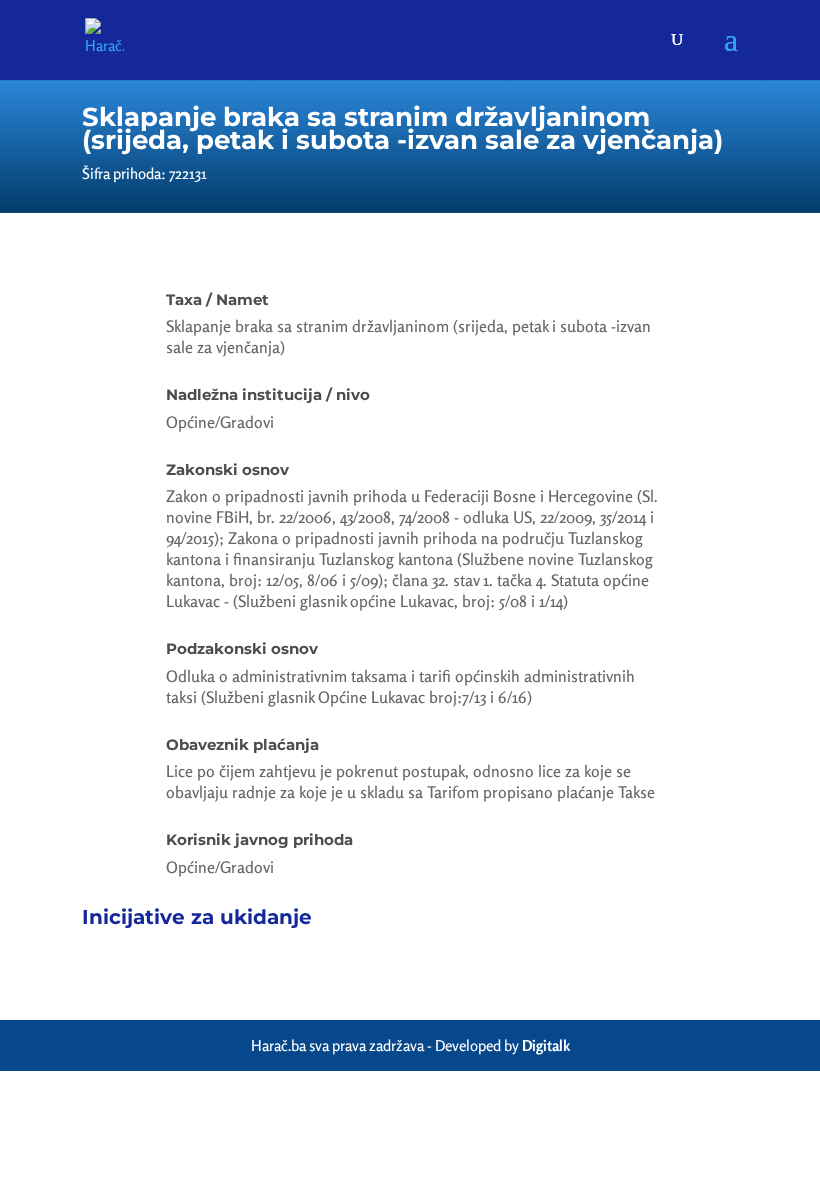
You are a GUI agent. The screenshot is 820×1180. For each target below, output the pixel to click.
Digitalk (546, 1045)
